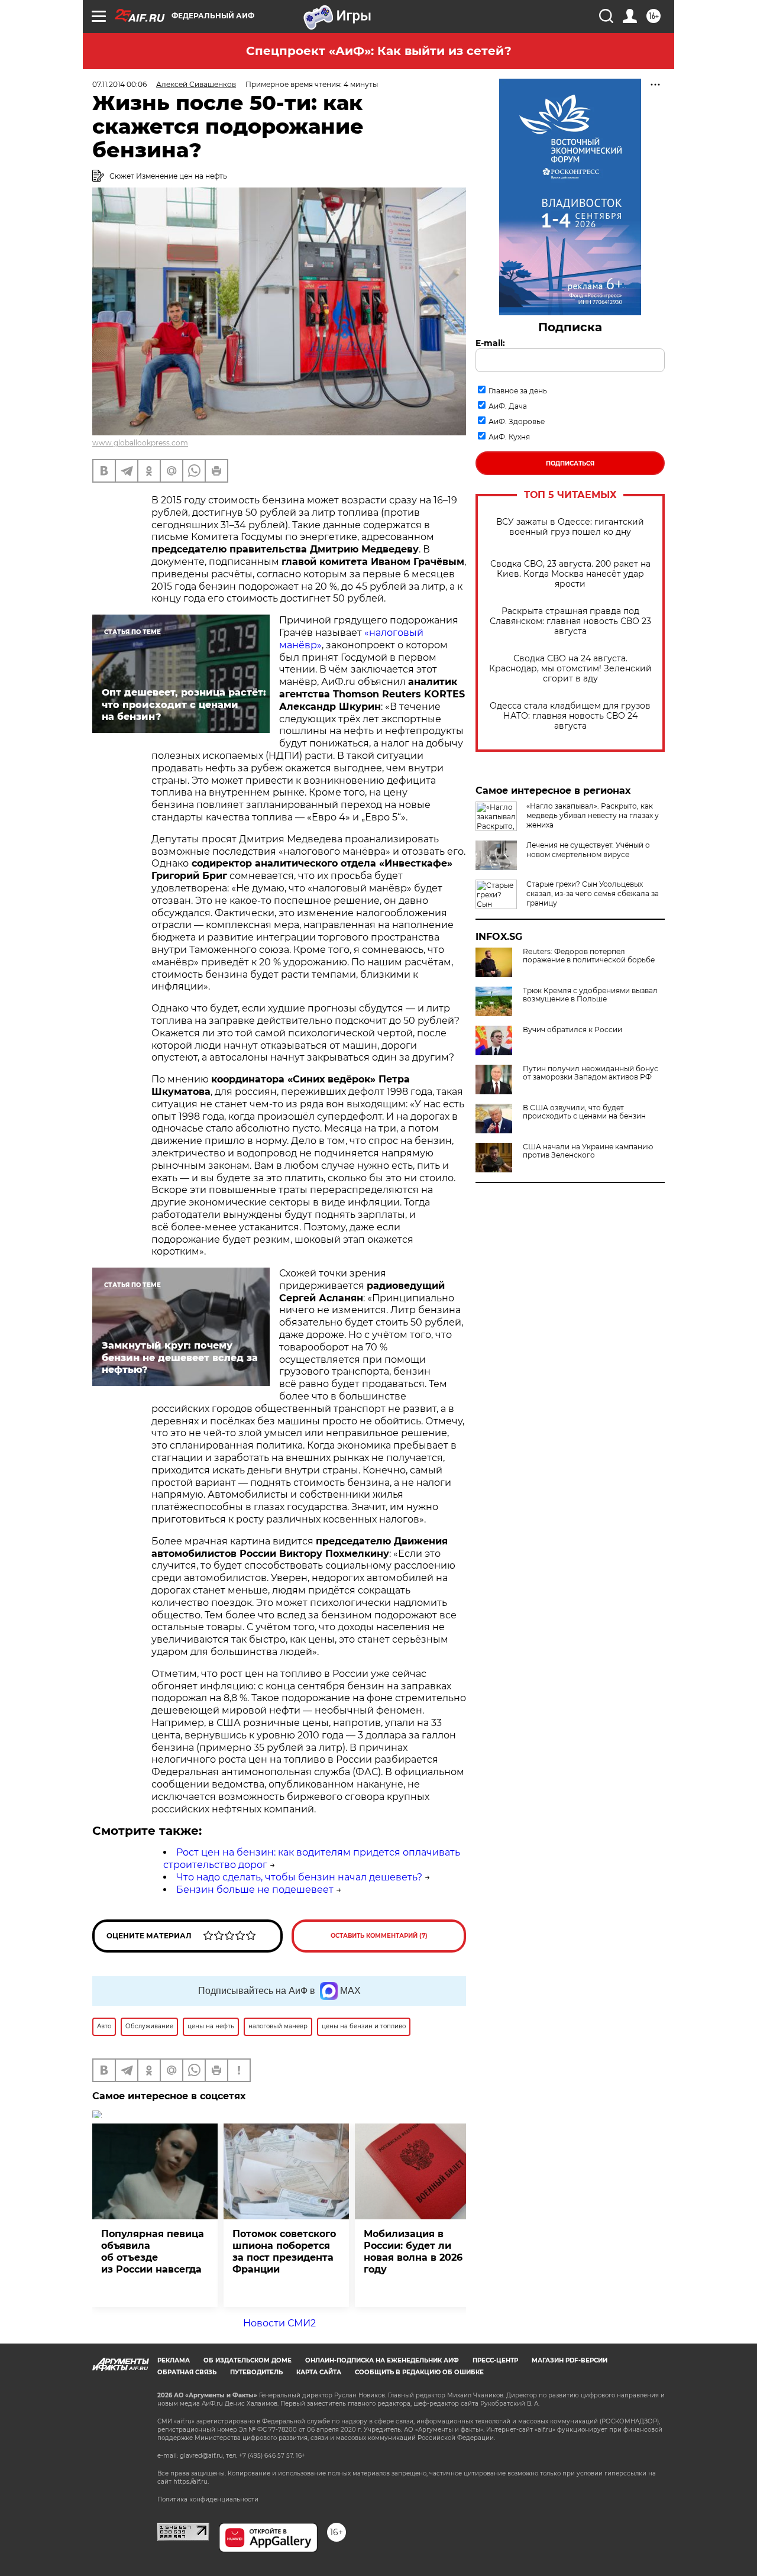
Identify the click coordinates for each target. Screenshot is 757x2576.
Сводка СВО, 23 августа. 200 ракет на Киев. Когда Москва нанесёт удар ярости (570, 574)
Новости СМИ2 (279, 2323)
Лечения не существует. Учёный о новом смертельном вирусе (588, 850)
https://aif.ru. (191, 2482)
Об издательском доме (248, 2360)
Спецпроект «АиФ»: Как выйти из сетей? (379, 51)
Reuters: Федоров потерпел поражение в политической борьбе (589, 956)
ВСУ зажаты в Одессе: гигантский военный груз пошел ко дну (570, 527)
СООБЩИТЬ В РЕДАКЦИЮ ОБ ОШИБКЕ (419, 2372)
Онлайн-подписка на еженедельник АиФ (382, 2360)
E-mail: (490, 343)
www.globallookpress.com (140, 443)
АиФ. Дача (508, 406)
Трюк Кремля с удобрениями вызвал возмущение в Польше (590, 995)
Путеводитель (256, 2372)
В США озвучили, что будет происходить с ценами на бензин (584, 1112)
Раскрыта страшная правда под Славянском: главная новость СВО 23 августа (570, 621)
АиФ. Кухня (509, 437)
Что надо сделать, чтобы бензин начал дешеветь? (299, 1877)
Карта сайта (319, 2372)
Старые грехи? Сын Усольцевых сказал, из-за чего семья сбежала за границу (593, 893)
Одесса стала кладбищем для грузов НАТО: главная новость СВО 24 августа (570, 716)
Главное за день (518, 391)
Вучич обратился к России (572, 1030)
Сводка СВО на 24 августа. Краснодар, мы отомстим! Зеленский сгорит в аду (570, 669)
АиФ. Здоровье (517, 421)
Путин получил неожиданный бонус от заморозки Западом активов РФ (591, 1073)
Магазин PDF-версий (570, 2360)
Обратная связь (187, 2372)
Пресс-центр (495, 2360)
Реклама (174, 2360)
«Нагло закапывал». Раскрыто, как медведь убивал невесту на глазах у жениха (593, 815)
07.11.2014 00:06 (119, 84)
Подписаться (570, 463)
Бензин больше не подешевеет (255, 1890)
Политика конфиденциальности (208, 2499)
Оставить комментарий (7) (379, 1936)
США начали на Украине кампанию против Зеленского (588, 1151)
